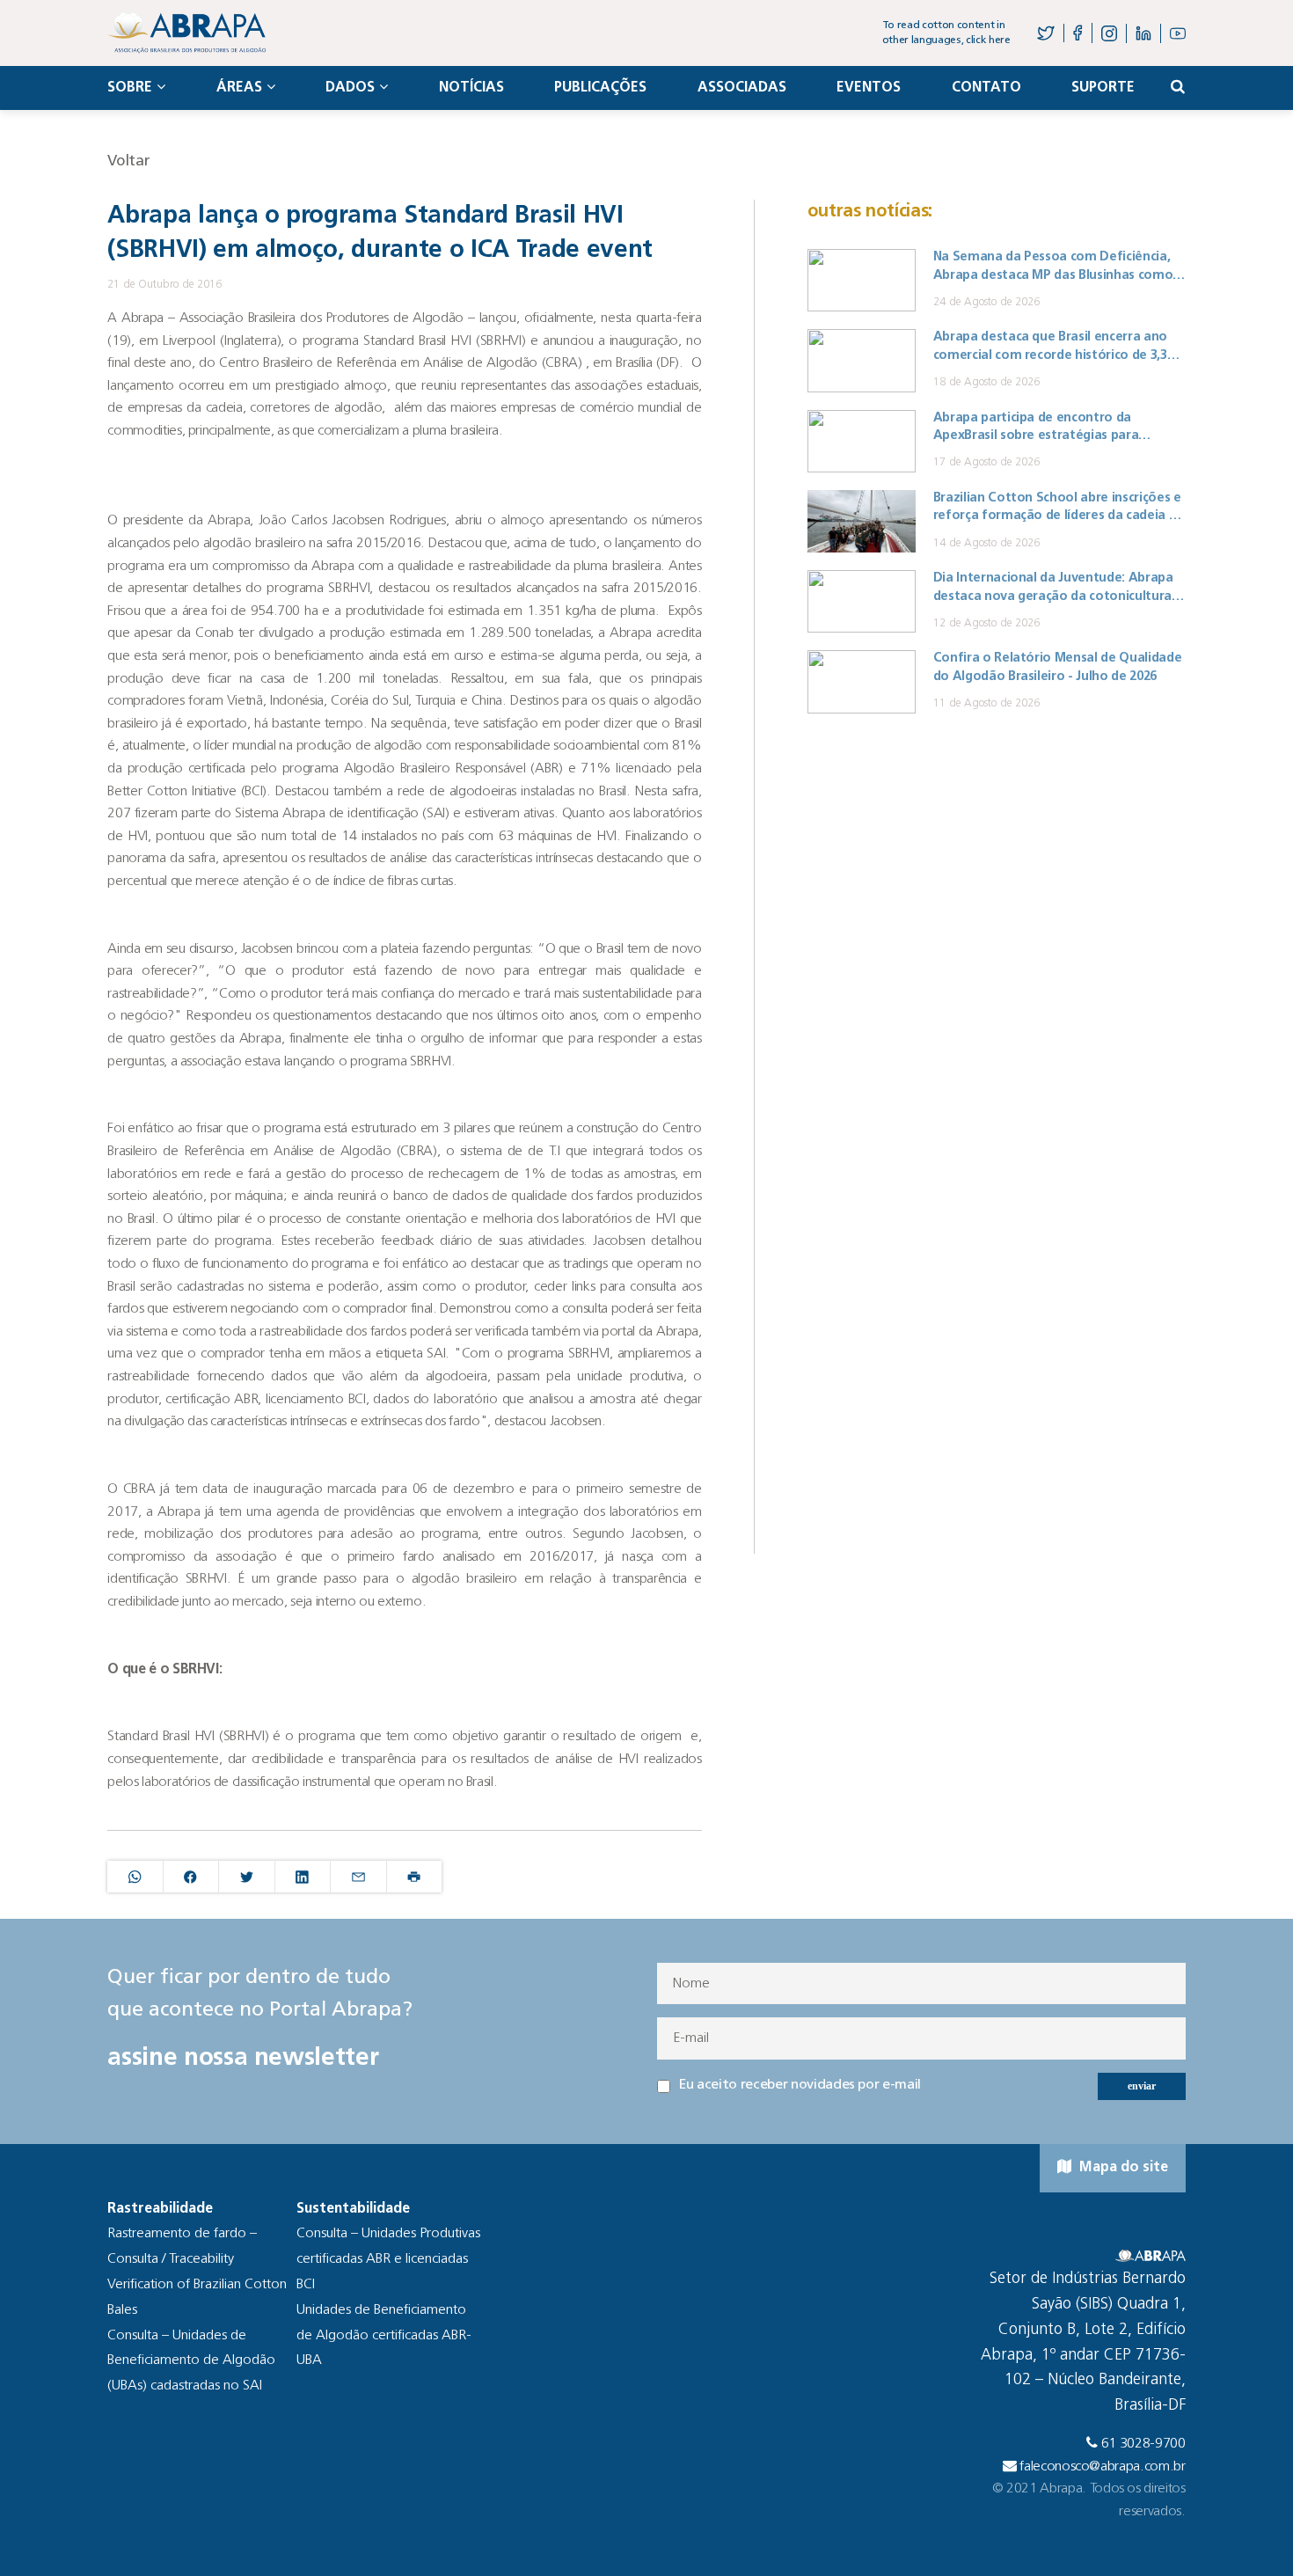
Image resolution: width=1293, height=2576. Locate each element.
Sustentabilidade (353, 2209)
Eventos (869, 88)
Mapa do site (1122, 2168)
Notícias (471, 88)
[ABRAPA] (186, 33)
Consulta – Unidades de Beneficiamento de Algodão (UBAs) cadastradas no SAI (191, 2361)
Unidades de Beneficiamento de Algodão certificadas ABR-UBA (384, 2336)
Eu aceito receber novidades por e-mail (800, 2085)
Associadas (742, 88)
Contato (986, 88)
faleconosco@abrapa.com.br (1103, 2467)
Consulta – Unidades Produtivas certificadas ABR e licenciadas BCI (388, 2259)
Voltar (128, 161)
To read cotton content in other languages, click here (946, 33)
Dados (350, 88)
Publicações (600, 88)
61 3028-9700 (1143, 2444)
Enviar (1142, 2086)
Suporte (1103, 88)
